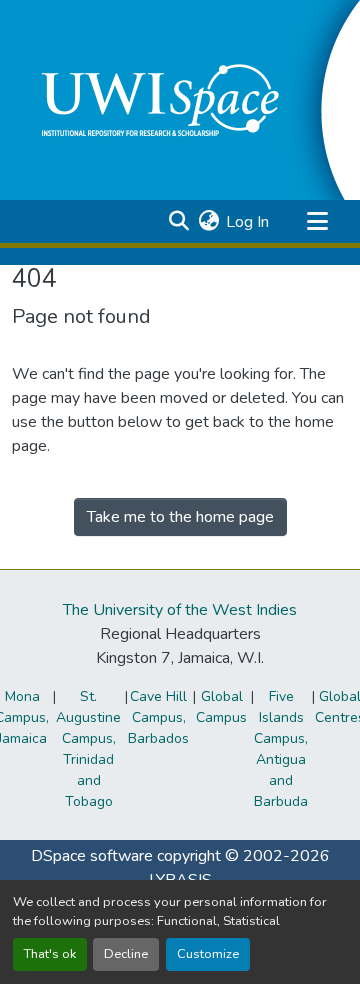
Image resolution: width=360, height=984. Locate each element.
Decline (126, 954)
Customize (208, 954)
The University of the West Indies (180, 610)
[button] (178, 222)
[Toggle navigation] (317, 222)
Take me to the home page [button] (180, 517)
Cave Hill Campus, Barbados (158, 717)
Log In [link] (247, 222)
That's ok (50, 954)
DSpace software (92, 856)
